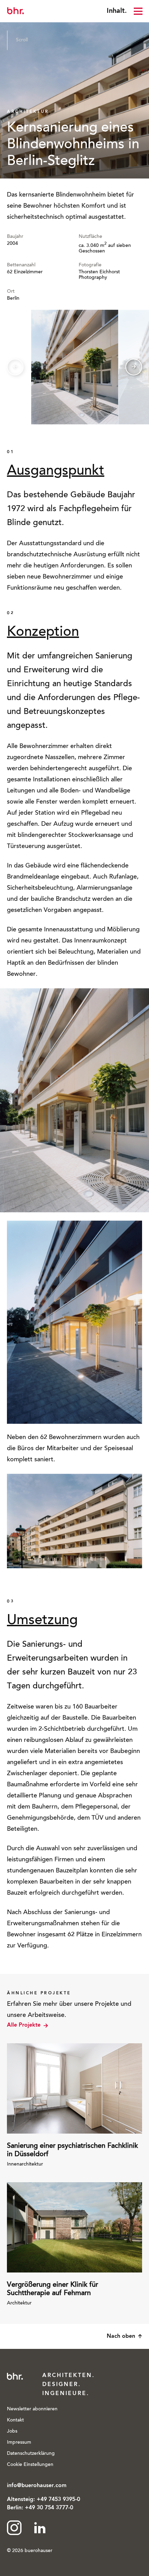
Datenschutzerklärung (31, 2454)
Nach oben (121, 2336)
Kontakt (15, 2420)
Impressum (19, 2443)
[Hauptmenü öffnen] (138, 11)
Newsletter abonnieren (32, 2409)
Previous (15, 367)
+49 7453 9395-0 (58, 2500)
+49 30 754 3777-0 (49, 2508)
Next (134, 367)
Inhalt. (117, 11)
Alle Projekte (24, 2025)
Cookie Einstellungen (30, 2465)
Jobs (12, 2432)
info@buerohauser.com (37, 2486)
